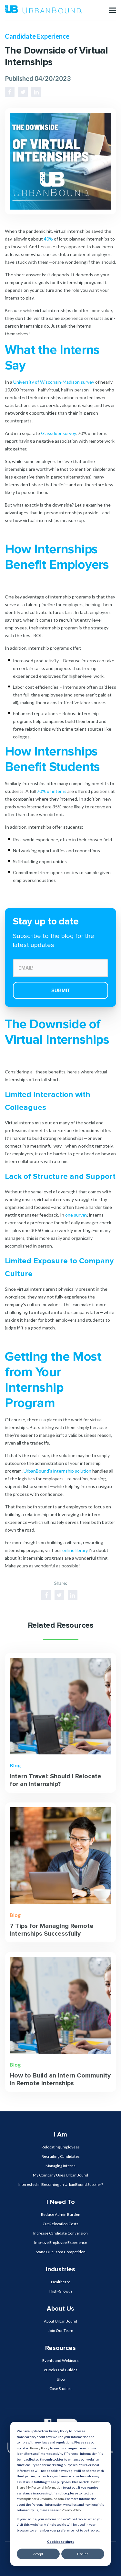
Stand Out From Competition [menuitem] (61, 2252)
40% (48, 239)
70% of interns (52, 791)
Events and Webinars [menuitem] (60, 2360)
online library (75, 1550)
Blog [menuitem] (61, 2379)
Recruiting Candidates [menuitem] (61, 2156)
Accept (38, 2554)
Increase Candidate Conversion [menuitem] (60, 2233)
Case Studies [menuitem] (60, 2388)
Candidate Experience (37, 36)
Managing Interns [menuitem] (60, 2166)
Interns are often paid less (90, 687)
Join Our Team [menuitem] (61, 2330)
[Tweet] (23, 92)
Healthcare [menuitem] (61, 2282)
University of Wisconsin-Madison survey (54, 382)
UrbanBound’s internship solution (57, 1471)
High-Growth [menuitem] (61, 2291)
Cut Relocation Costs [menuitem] (60, 2224)
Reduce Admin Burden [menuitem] (61, 2214)
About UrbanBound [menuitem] (60, 2321)
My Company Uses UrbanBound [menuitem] (60, 2175)
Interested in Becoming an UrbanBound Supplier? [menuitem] (61, 2184)
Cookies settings (60, 2541)
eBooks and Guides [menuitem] (61, 2370)
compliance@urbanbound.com (42, 2499)
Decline (83, 2554)
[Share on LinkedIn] (36, 92)
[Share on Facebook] (10, 92)
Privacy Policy (40, 2448)
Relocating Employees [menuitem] (61, 2147)
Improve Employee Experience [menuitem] (61, 2242)
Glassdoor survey (58, 433)
